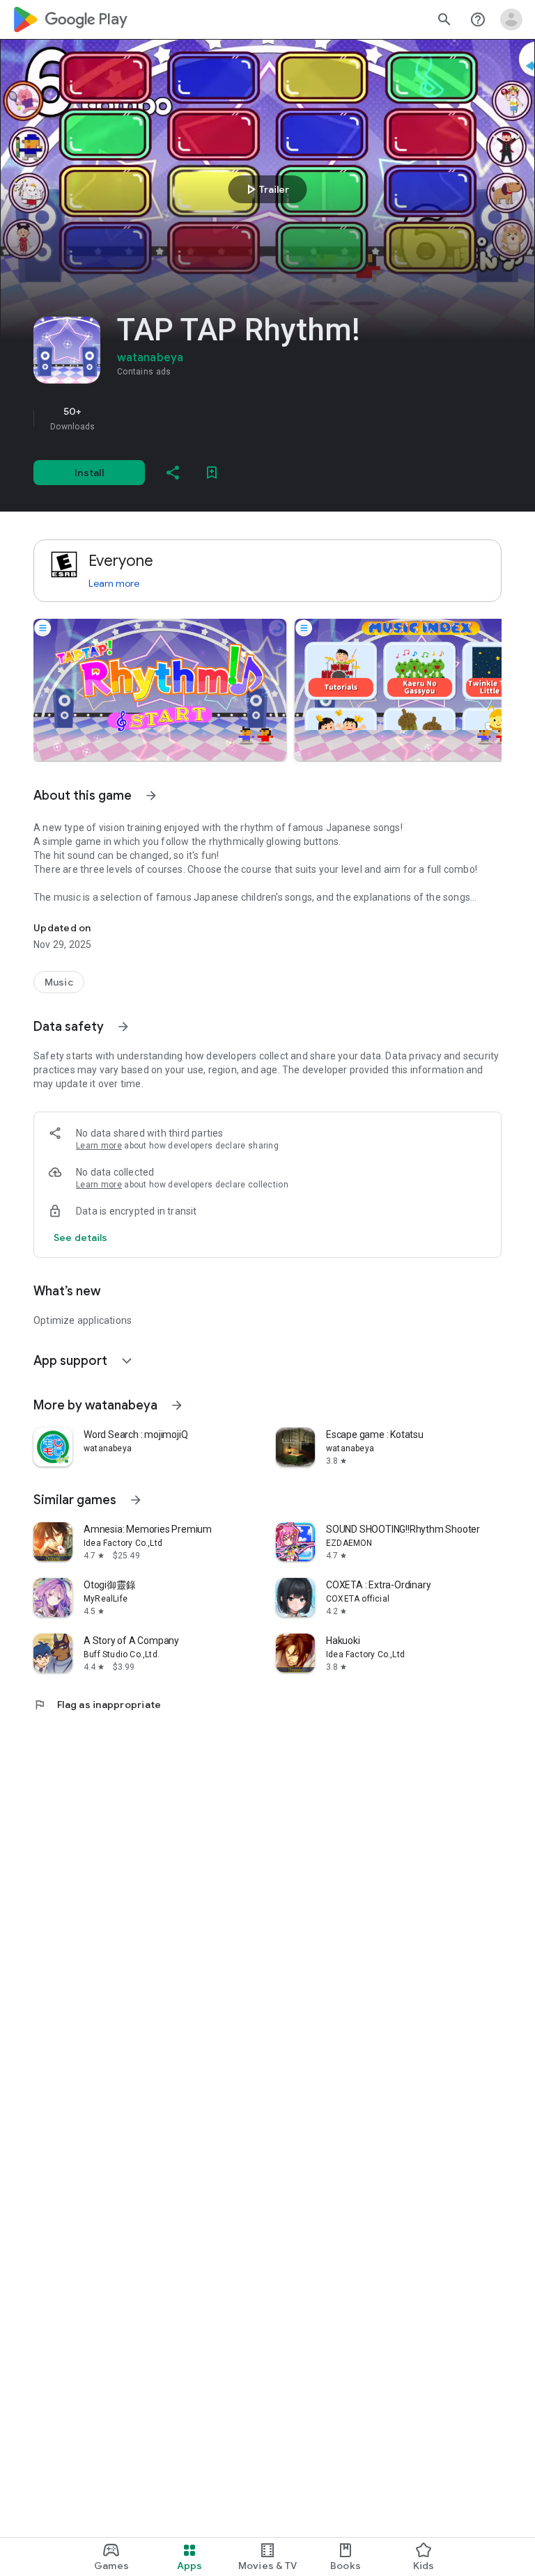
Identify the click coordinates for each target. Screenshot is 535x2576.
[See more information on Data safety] (123, 1027)
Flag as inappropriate (97, 1705)
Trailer (266, 189)
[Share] (173, 473)
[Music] (59, 982)
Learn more (114, 583)
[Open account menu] (511, 19)
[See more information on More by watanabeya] (177, 1405)
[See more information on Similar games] (136, 1500)
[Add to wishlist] (212, 473)
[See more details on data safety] (81, 1238)
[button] (160, 690)
